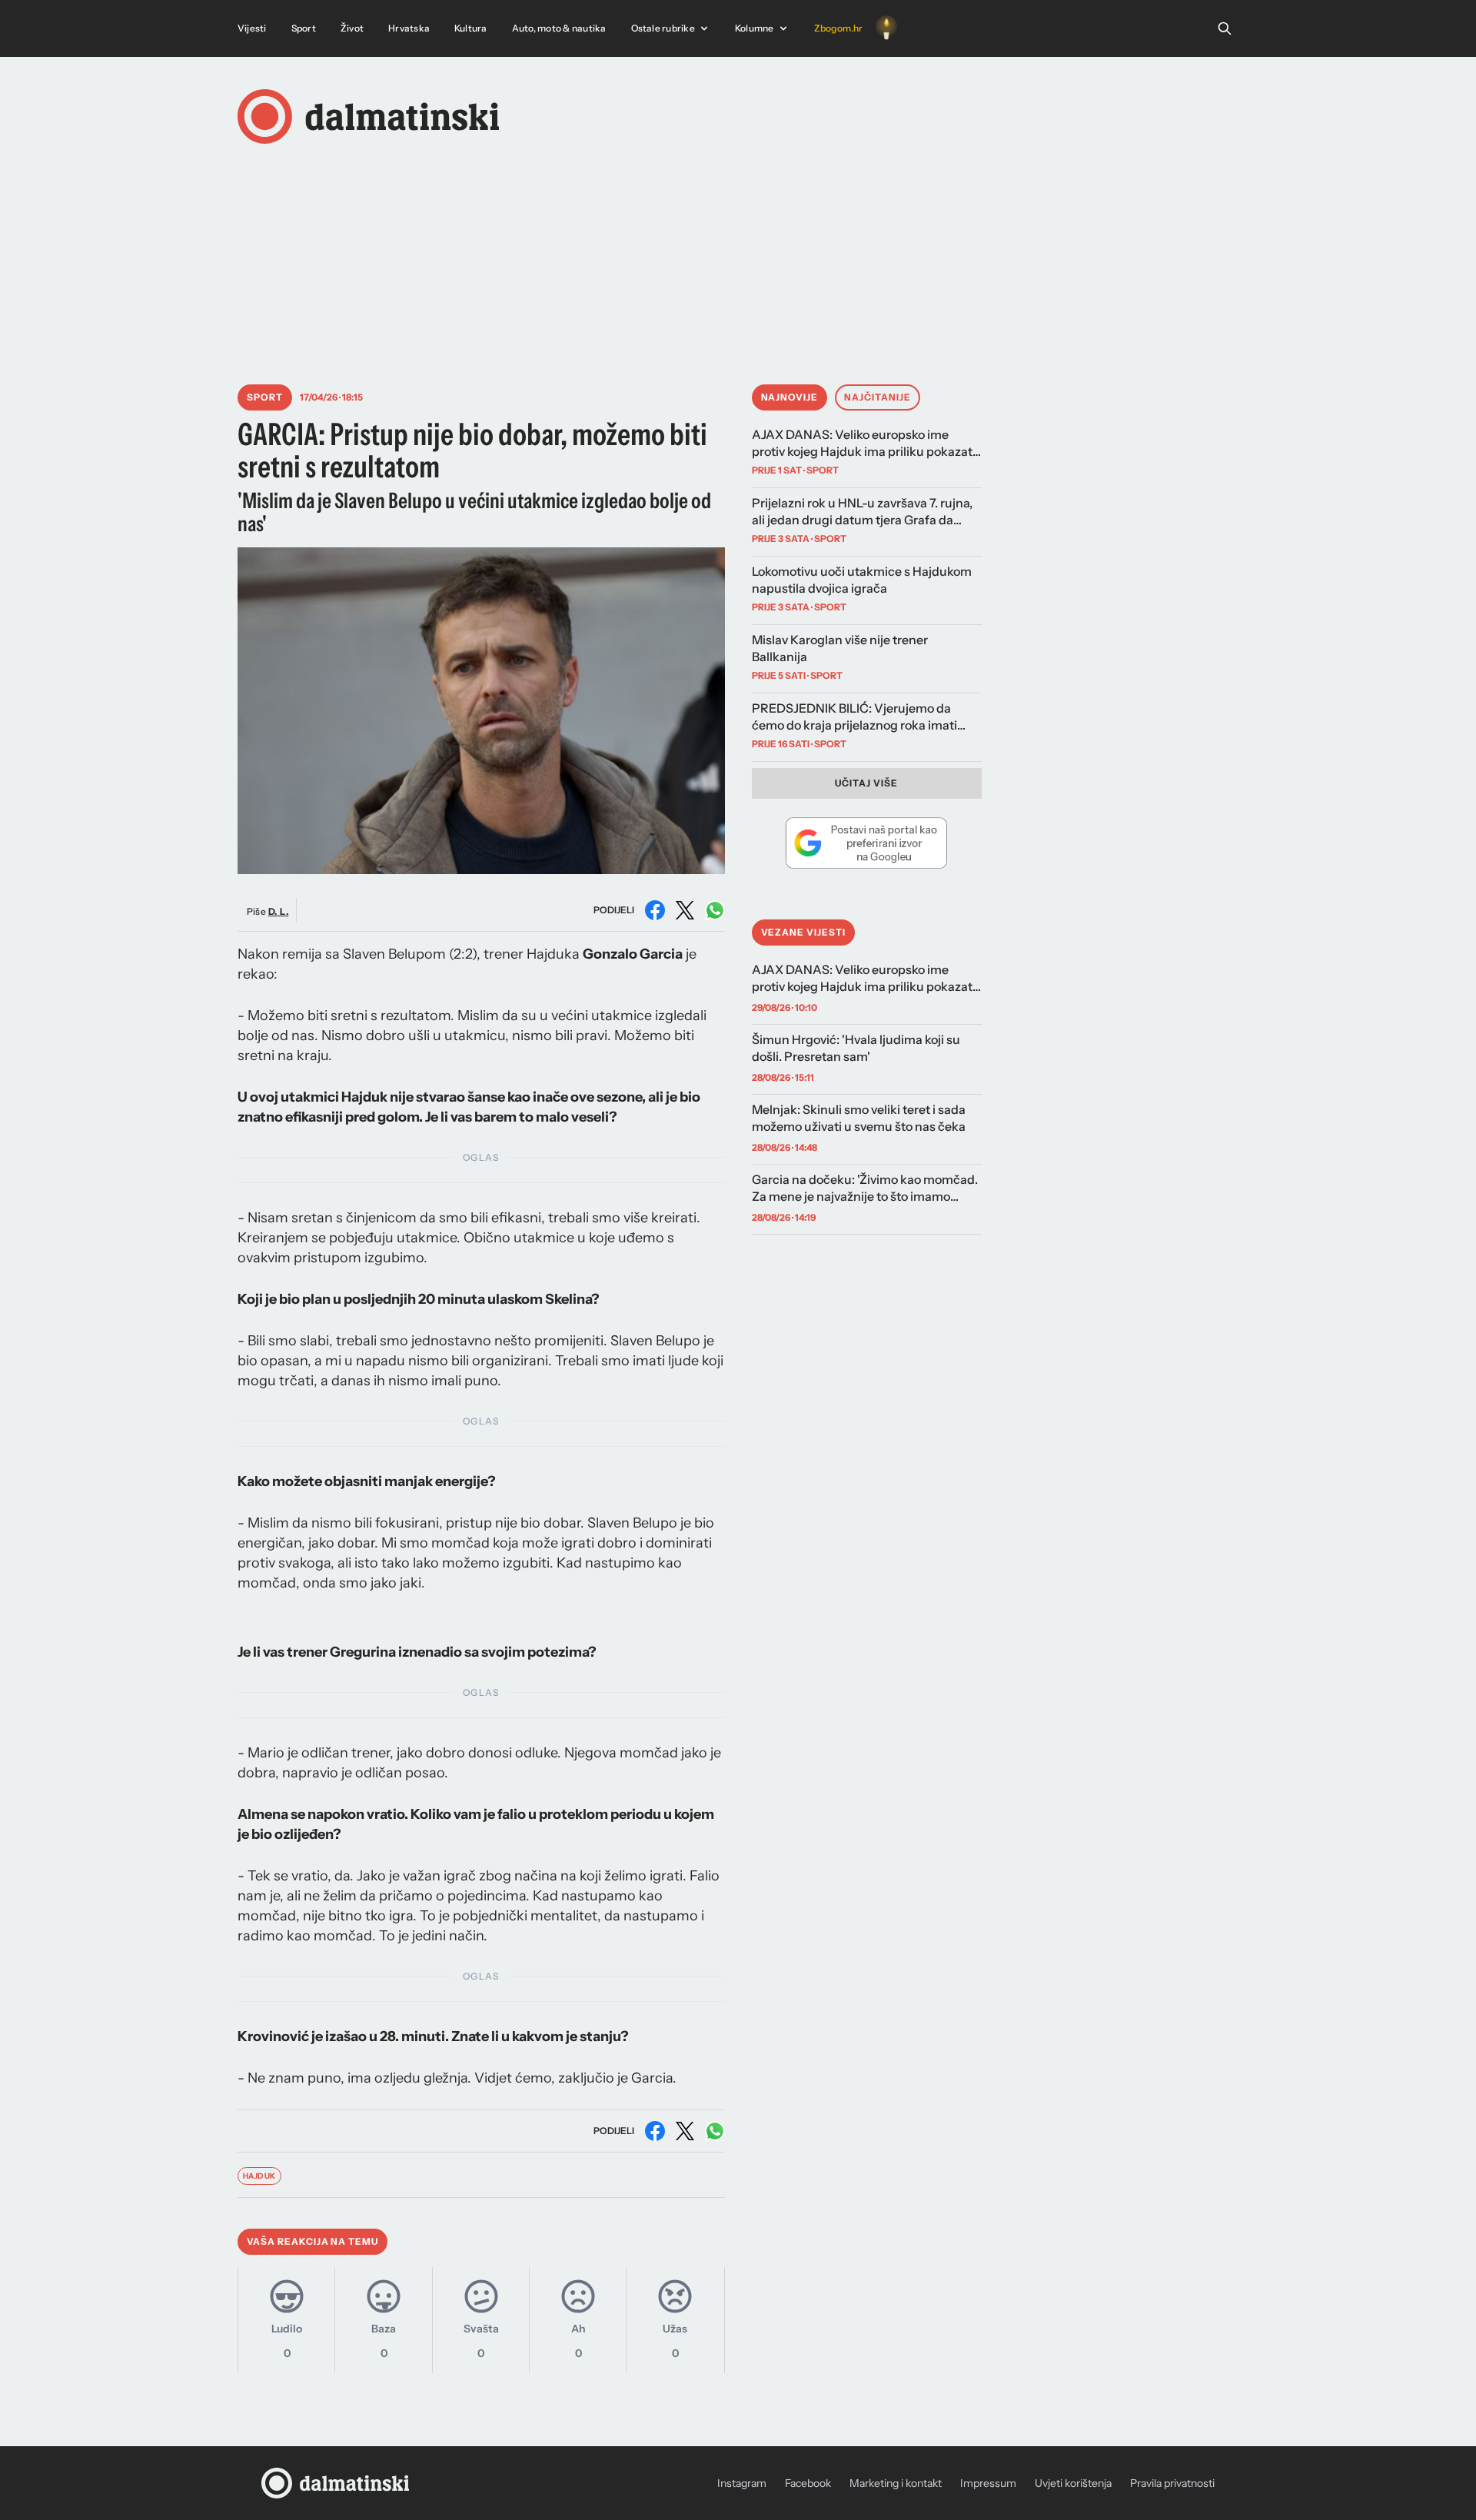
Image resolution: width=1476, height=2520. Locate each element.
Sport (304, 28)
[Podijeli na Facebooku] (655, 910)
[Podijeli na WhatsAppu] (715, 910)
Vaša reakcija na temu (312, 2241)
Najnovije (790, 397)
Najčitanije (878, 397)
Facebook (808, 2483)
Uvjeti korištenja (1073, 2483)
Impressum (988, 2483)
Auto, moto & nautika (559, 28)
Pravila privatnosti (1172, 2483)
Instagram (742, 2483)
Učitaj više (866, 783)
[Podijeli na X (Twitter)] (685, 910)
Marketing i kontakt (896, 2483)
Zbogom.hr (839, 28)
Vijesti (252, 28)
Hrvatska (409, 28)
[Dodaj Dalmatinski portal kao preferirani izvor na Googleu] (867, 843)
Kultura (471, 28)
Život (352, 28)
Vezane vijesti (803, 932)
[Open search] (1225, 28)
